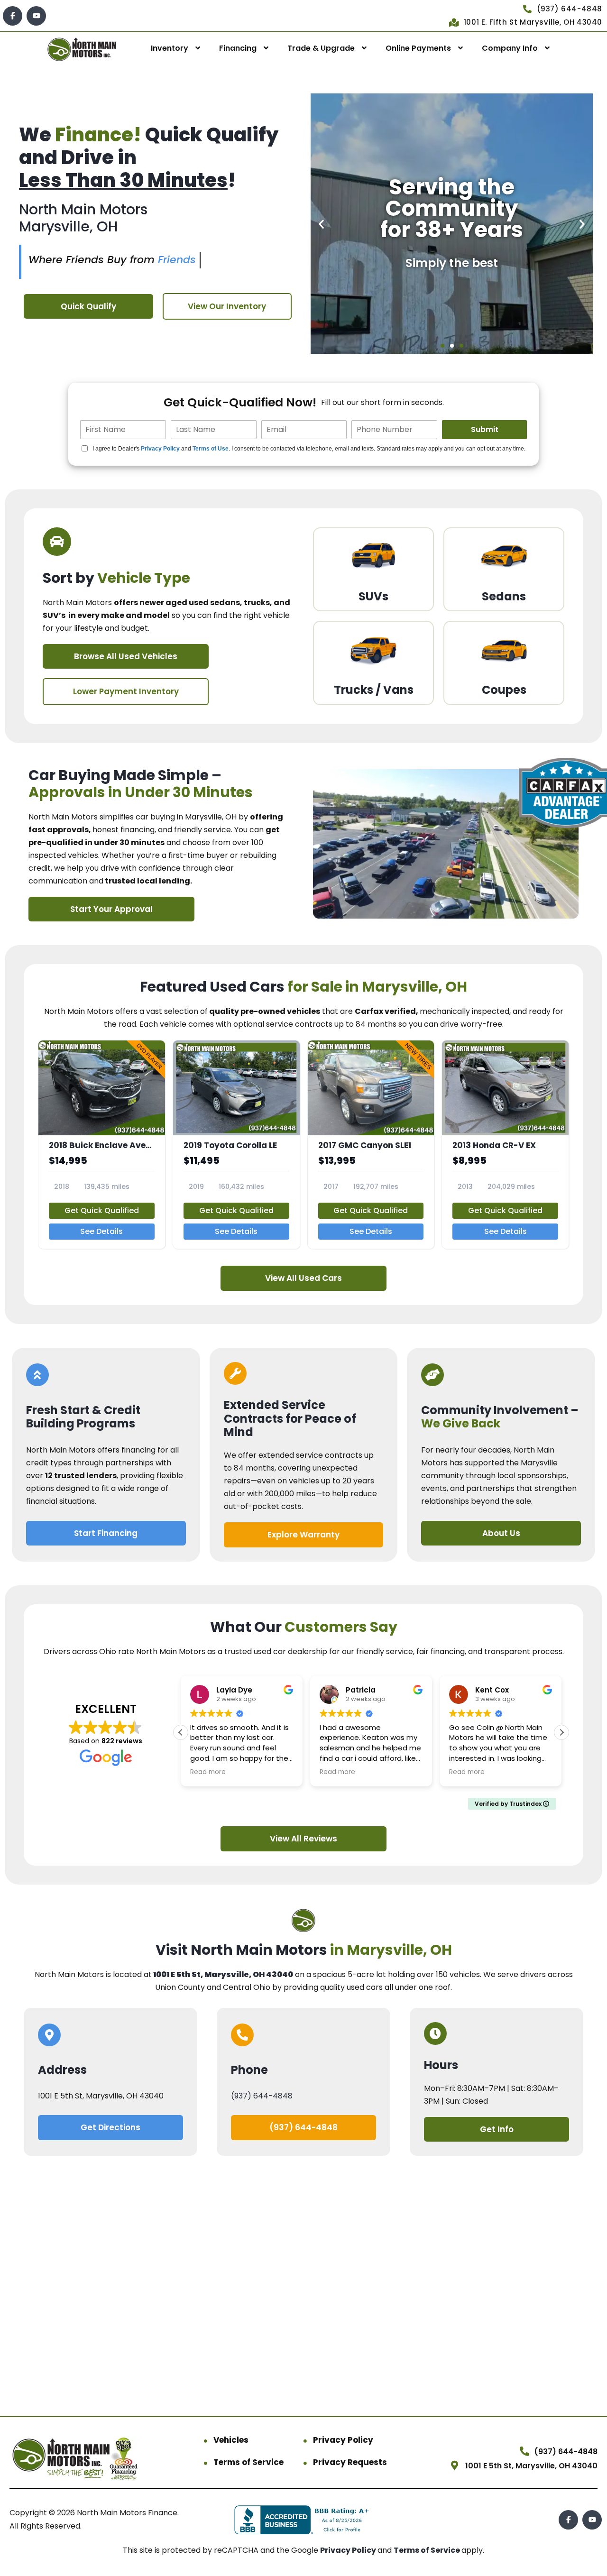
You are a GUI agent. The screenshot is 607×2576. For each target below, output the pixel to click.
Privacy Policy (160, 449)
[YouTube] (36, 16)
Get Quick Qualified (102, 1210)
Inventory (170, 48)
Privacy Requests (350, 2462)
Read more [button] (208, 1772)
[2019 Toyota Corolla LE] (236, 1145)
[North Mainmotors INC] (82, 49)
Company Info (510, 48)
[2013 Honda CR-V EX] (505, 1145)
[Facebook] (13, 16)
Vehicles (231, 2440)
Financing (238, 48)
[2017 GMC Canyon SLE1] (371, 1145)
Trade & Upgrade (321, 48)
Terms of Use (211, 449)
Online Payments (418, 48)
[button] (321, 224)
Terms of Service (248, 2462)
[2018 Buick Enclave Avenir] (102, 1145)
